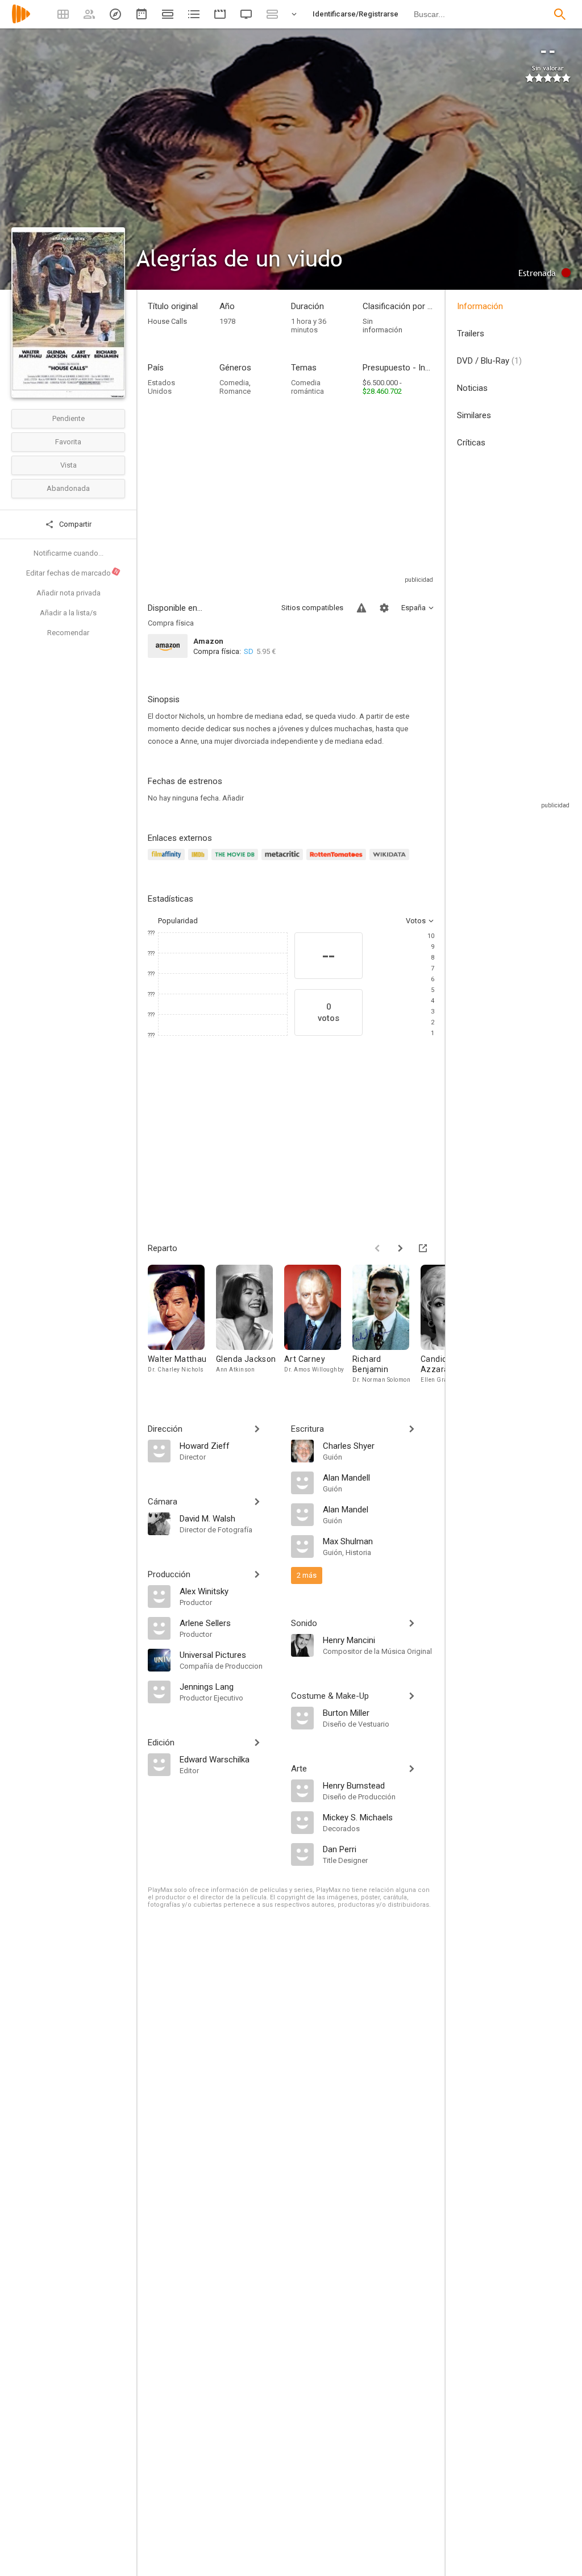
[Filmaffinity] (168, 861)
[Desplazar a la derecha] (400, 1248)
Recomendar (68, 633)
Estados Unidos (161, 387)
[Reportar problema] (361, 608)
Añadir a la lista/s (68, 613)
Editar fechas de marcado (73, 573)
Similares (474, 415)
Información (480, 306)
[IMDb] (200, 861)
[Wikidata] (391, 861)
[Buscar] (560, 14)
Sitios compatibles (312, 608)
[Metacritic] (284, 861)
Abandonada (68, 488)
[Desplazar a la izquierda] (377, 1248)
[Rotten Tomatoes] (338, 861)
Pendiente (68, 418)
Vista (68, 465)
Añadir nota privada (68, 593)
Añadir (233, 798)
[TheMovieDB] (236, 861)
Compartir (74, 524)
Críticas (471, 443)
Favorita (68, 442)
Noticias (472, 388)
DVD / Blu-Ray (489, 361)
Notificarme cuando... (68, 553)
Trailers (471, 334)
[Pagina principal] (21, 21)
